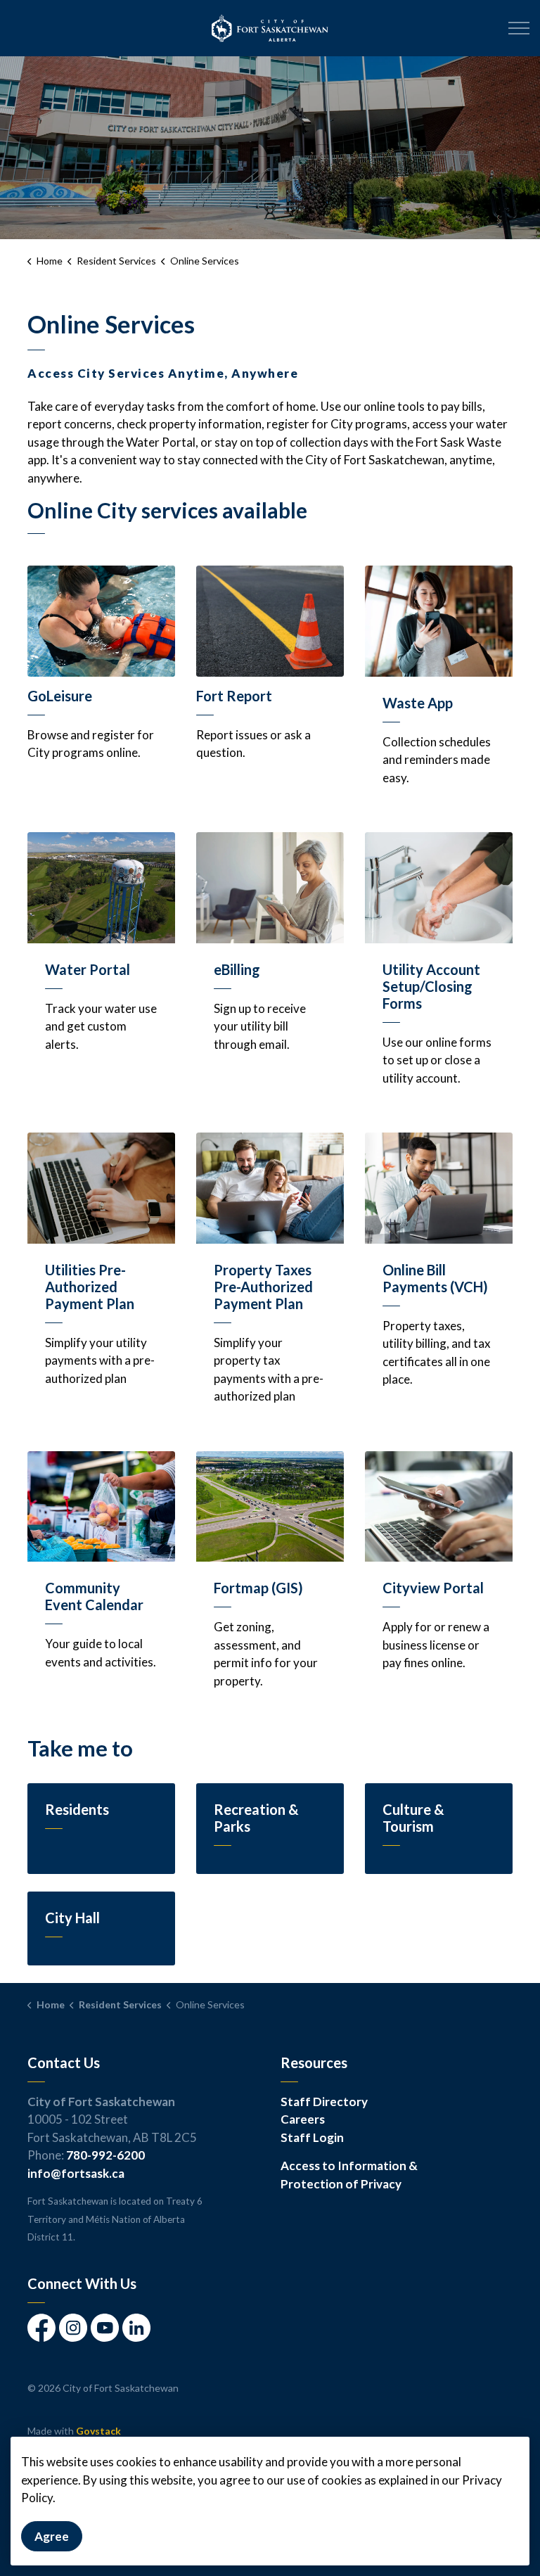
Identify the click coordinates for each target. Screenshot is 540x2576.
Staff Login (312, 2137)
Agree (52, 2536)
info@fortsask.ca (76, 2173)
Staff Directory (324, 2102)
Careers (303, 2119)
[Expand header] (519, 28)
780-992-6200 (105, 2155)
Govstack (98, 2431)
